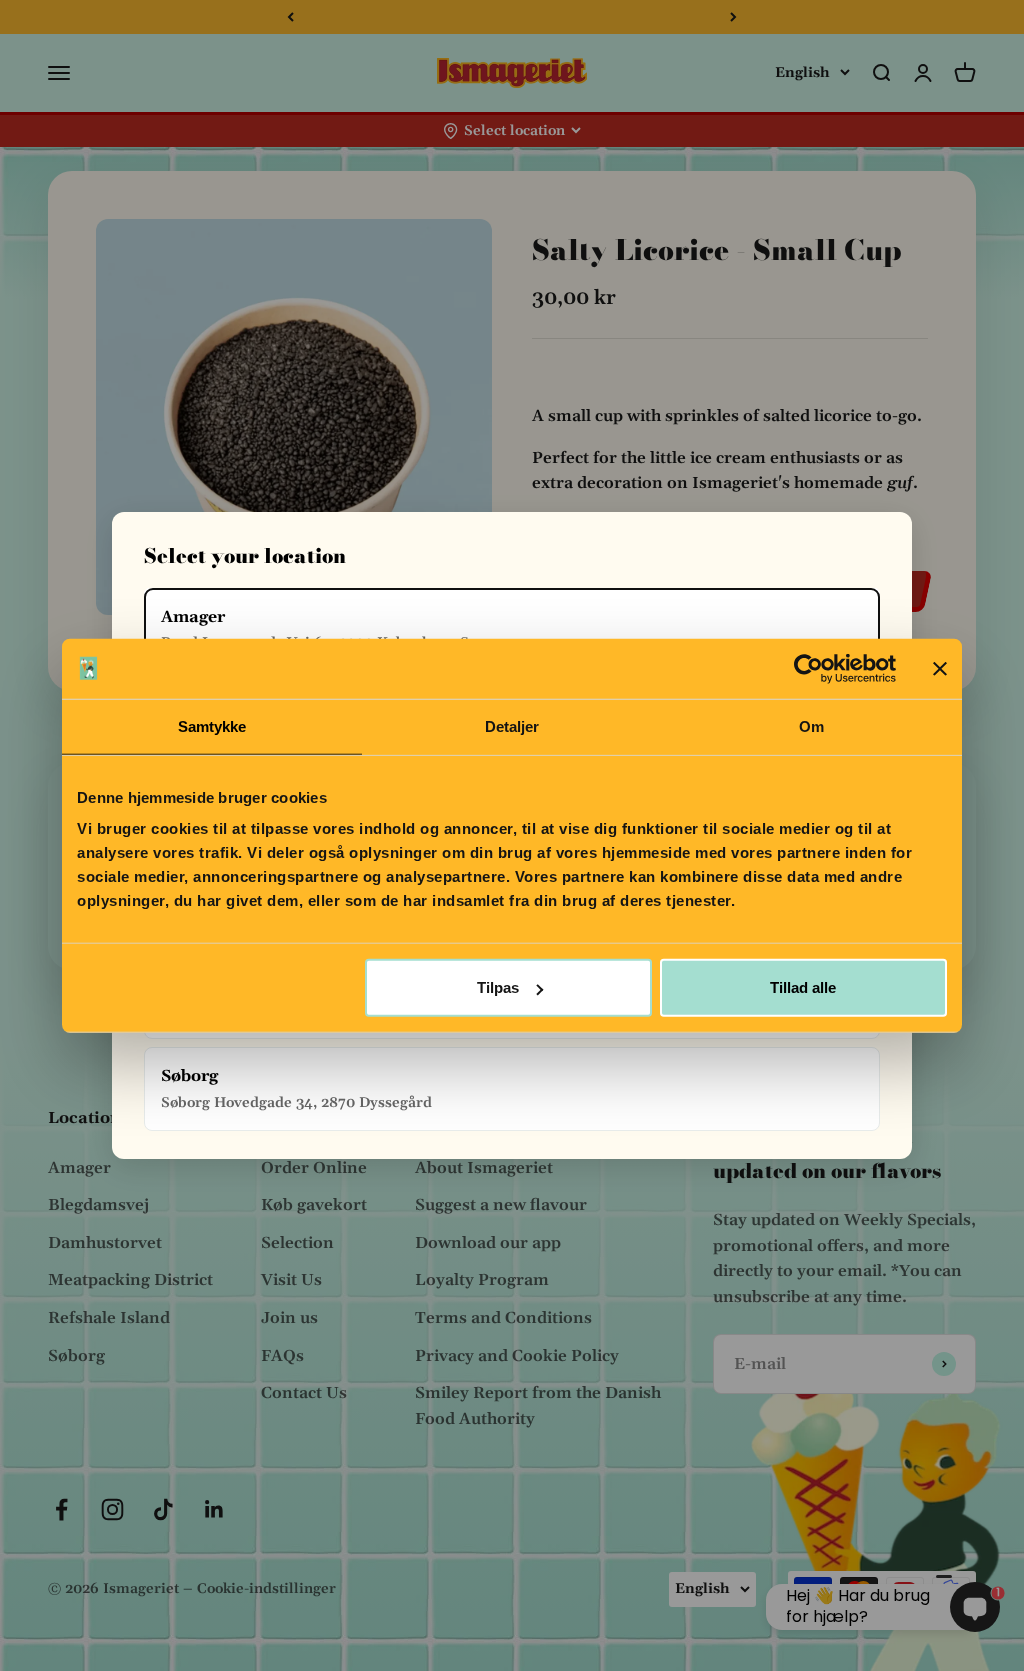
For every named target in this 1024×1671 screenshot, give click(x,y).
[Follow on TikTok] (163, 1509)
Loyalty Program (482, 1280)
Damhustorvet (105, 1243)
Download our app (488, 1243)
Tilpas (498, 987)
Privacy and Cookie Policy (517, 1356)
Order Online (314, 1168)
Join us (289, 1318)
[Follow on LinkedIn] (214, 1509)
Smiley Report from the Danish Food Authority (538, 1406)
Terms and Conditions (503, 1318)
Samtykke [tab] (212, 725)
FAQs (282, 1356)
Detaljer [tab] (512, 725)
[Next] (733, 17)
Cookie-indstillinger (266, 1589)
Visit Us (291, 1280)
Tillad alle (803, 987)
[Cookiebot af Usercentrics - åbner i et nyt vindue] (808, 668)
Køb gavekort (314, 1205)
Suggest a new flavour (501, 1205)
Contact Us (304, 1393)
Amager (79, 1168)
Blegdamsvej (98, 1205)
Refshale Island (109, 1318)
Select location (514, 131)
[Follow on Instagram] (112, 1509)
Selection (297, 1243)
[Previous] (290, 17)
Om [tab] (811, 725)
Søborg (76, 1356)
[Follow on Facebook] (61, 1509)
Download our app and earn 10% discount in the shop (512, 16)
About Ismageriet (484, 1168)
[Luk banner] (940, 668)
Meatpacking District (130, 1280)
